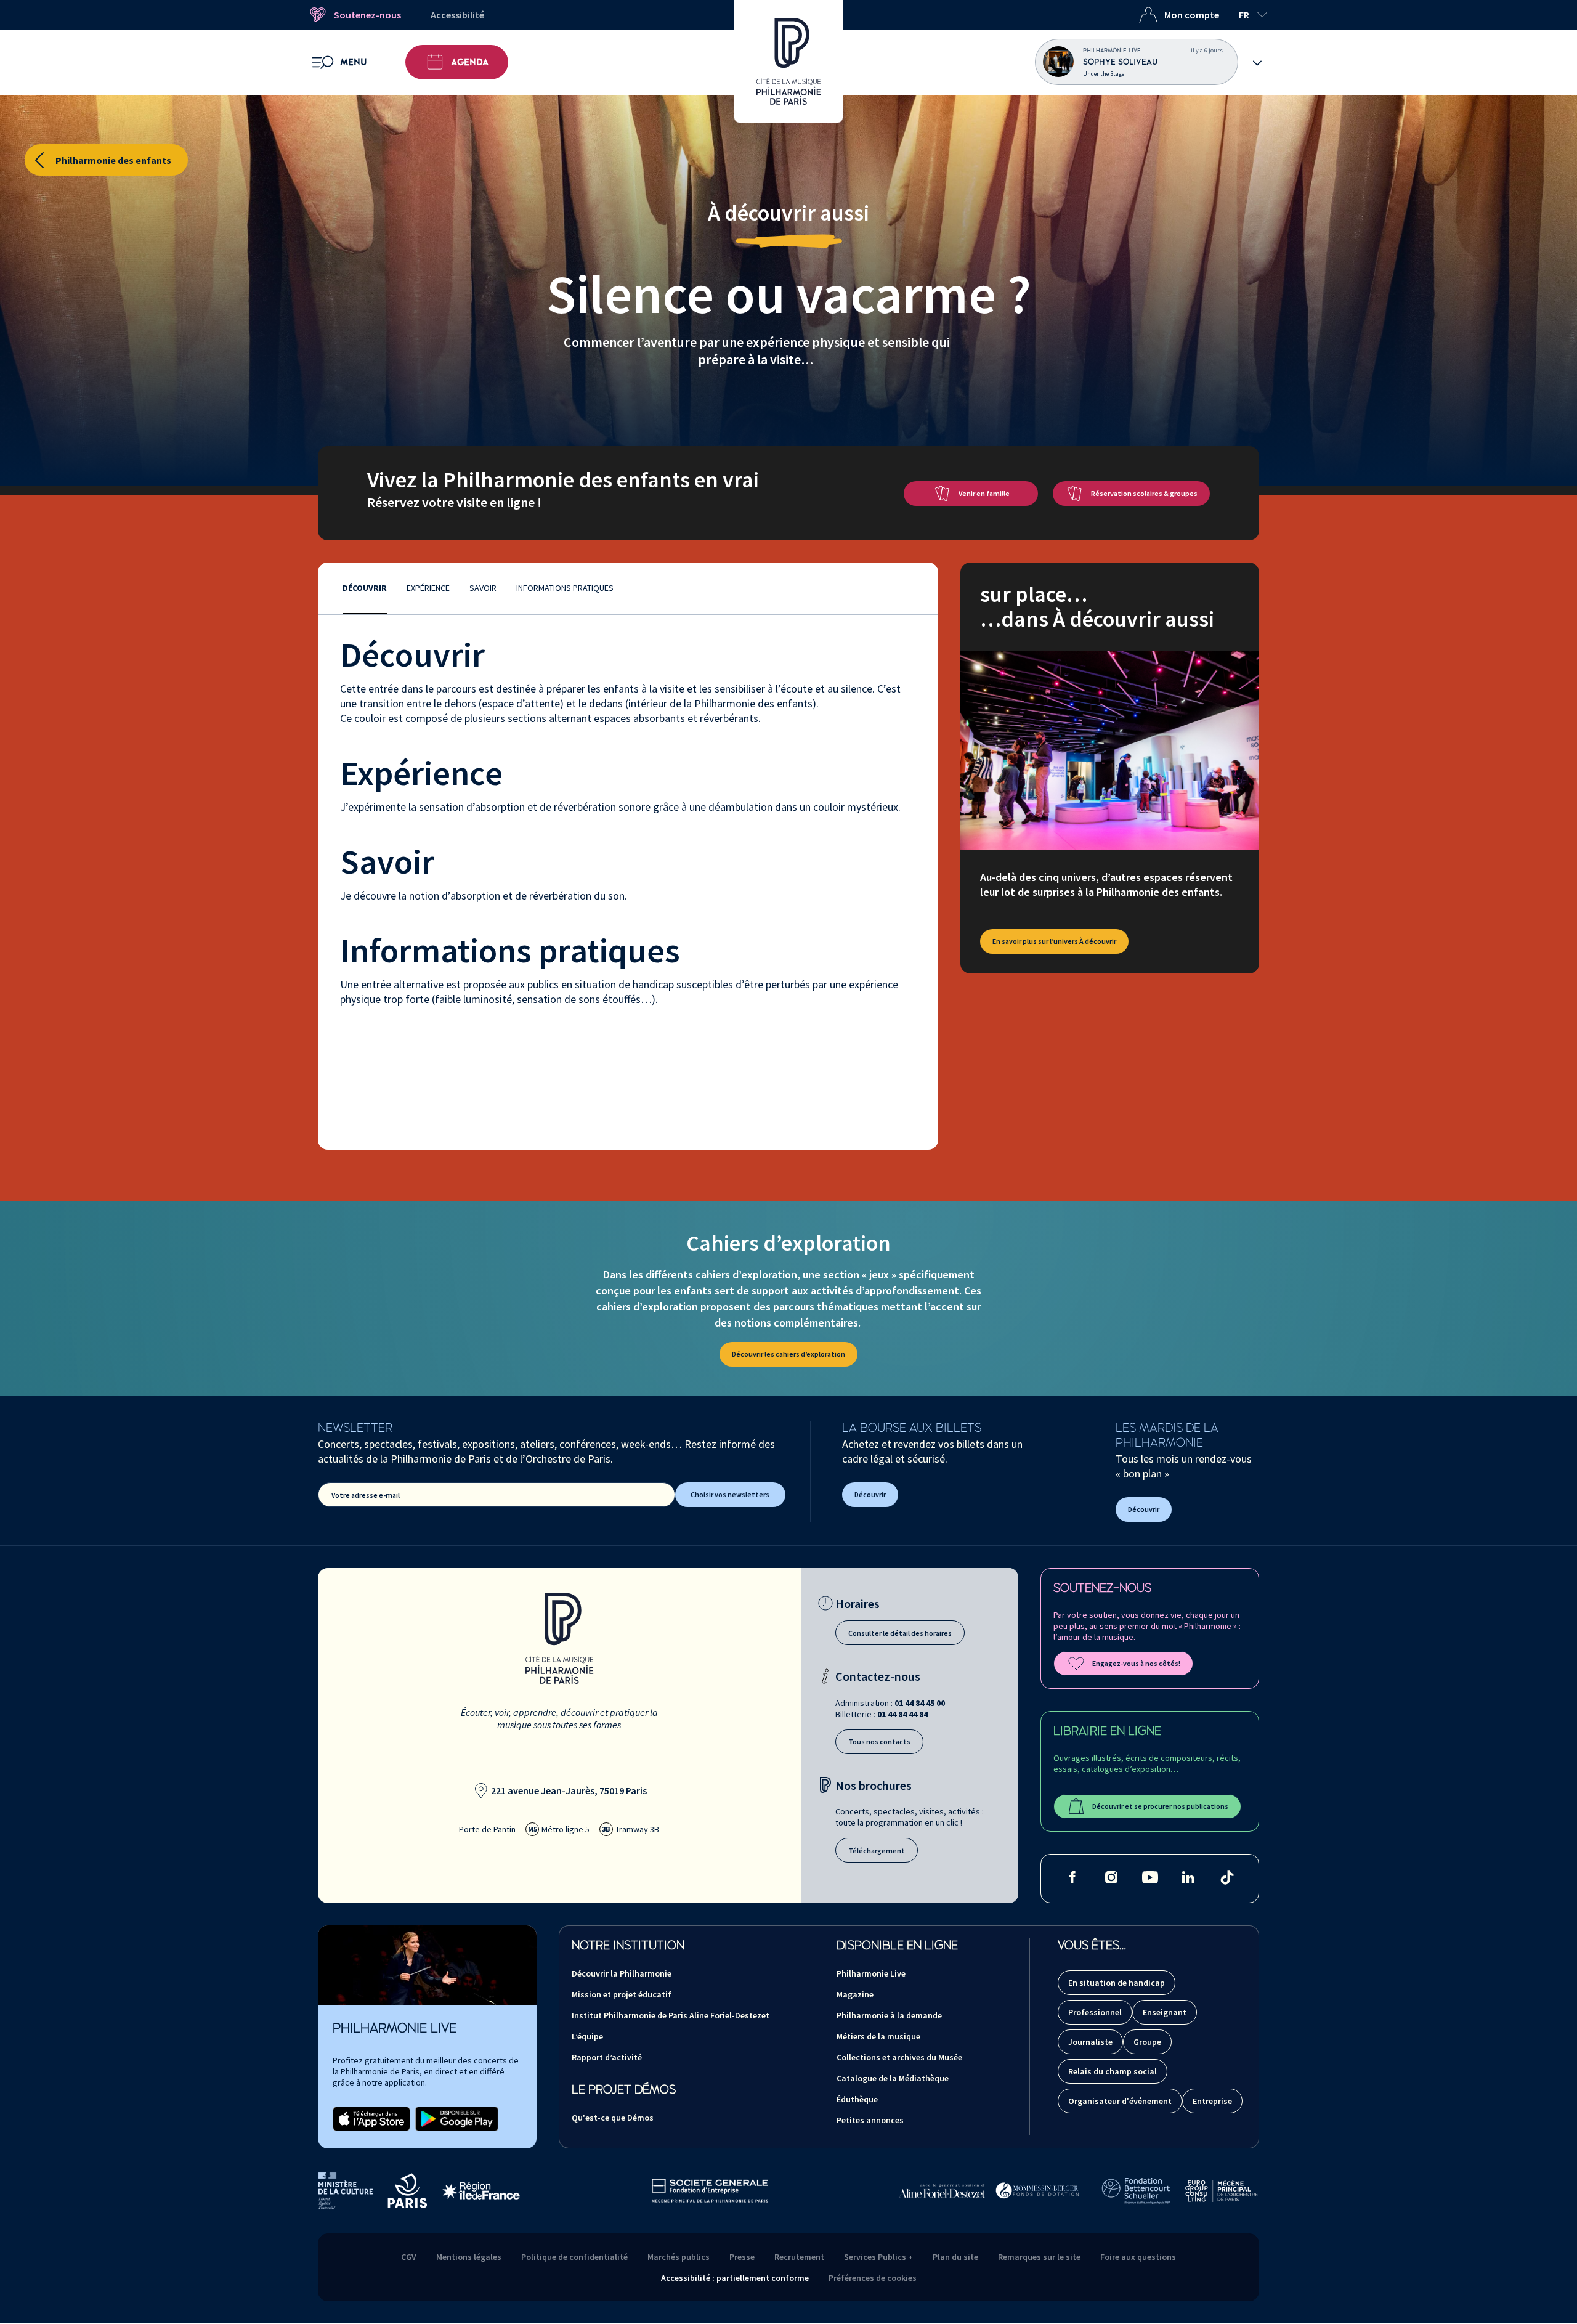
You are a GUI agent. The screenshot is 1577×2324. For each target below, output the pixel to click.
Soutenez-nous (367, 15)
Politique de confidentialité (574, 2257)
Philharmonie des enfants (113, 160)
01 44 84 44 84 (902, 1714)
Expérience (428, 588)
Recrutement (799, 2257)
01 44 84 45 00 (920, 1703)
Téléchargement (877, 1851)
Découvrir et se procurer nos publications (1160, 1806)
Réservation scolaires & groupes (1144, 493)
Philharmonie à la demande (889, 2015)
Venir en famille (984, 493)
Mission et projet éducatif (622, 1994)
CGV (409, 2257)
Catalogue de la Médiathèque (893, 2078)
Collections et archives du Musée (899, 2057)
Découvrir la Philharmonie (622, 1973)
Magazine (855, 1994)
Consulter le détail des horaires (900, 1633)
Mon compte (1192, 15)
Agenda (470, 62)
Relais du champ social (1113, 2071)
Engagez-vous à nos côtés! (1136, 1663)
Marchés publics (679, 2257)
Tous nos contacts (879, 1741)
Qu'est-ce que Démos (613, 2118)
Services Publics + (878, 2257)
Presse (742, 2257)
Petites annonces (870, 2120)
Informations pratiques (565, 588)
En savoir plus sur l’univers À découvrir (1054, 941)
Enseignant (1165, 2012)
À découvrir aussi (788, 213)
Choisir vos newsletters (730, 1494)
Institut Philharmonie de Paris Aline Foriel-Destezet (671, 2015)
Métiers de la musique (878, 2036)
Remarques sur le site (1039, 2257)
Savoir (483, 588)
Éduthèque (857, 2099)
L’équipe (587, 2036)
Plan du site (955, 2257)
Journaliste (1090, 2042)
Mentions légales (469, 2257)
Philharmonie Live (871, 1973)
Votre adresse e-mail (366, 1495)
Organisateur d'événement (1120, 2101)
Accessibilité (457, 15)
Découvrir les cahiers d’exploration (788, 1354)
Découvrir (365, 588)
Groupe (1147, 2042)
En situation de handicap (1117, 1983)
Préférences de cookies (873, 2278)
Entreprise (1212, 2101)
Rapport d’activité (607, 2057)
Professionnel (1095, 2012)
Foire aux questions (1138, 2257)
